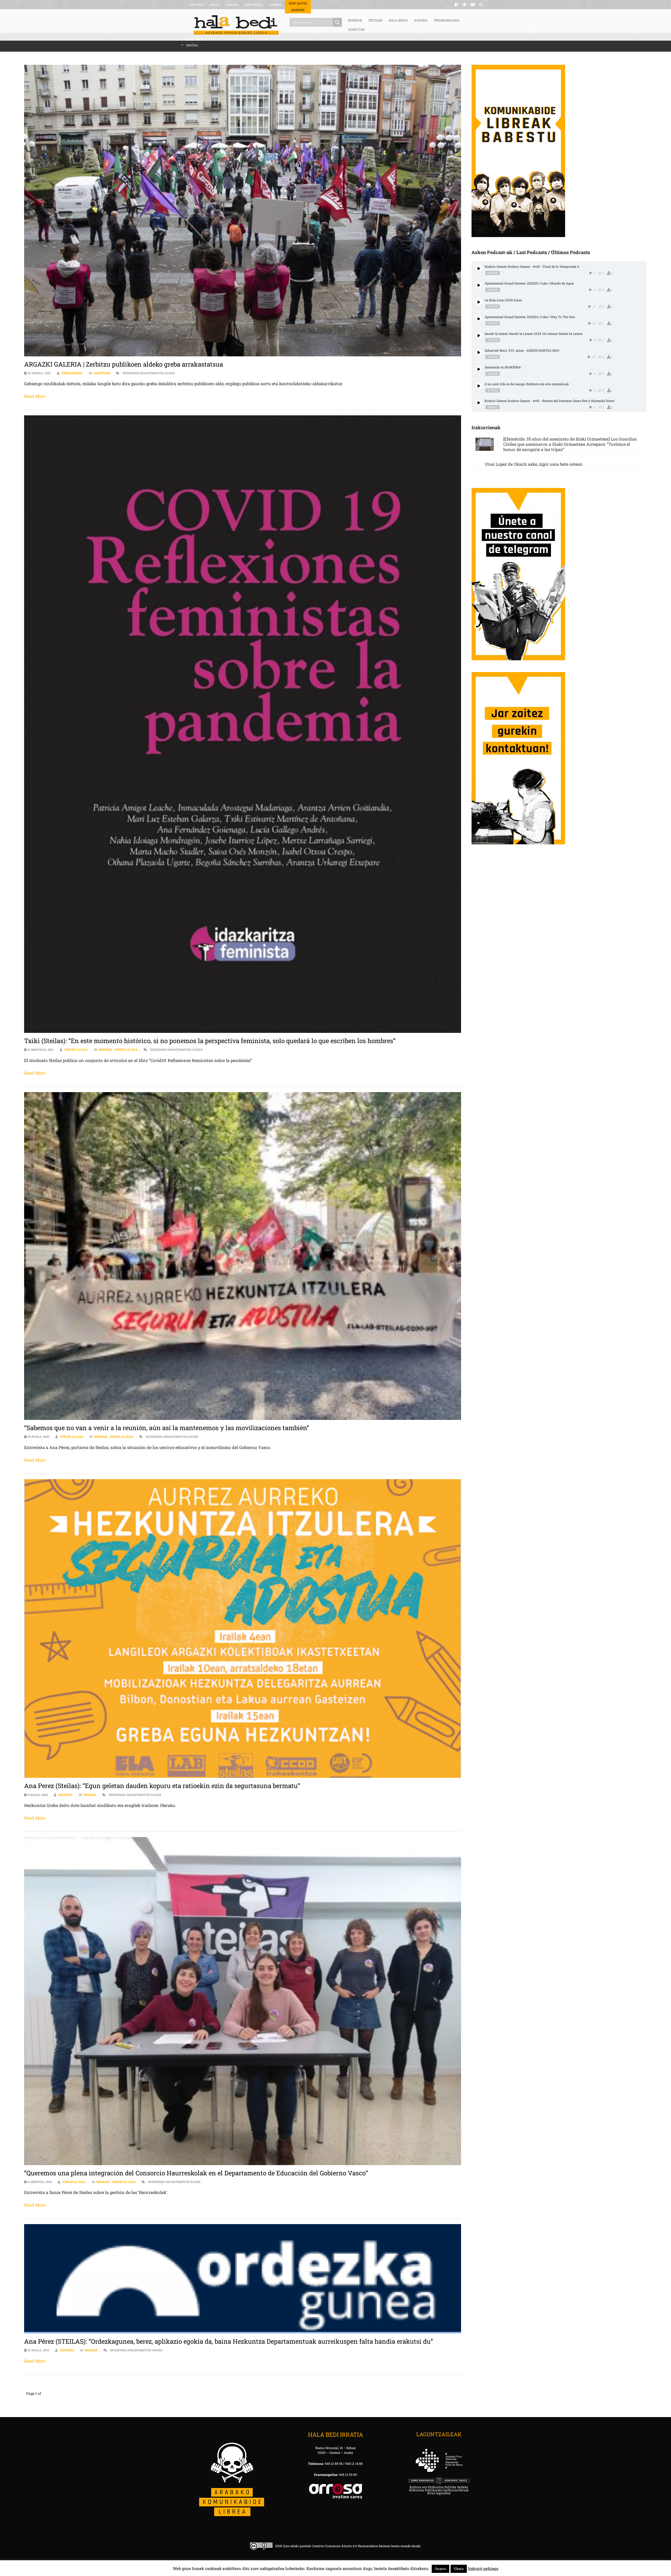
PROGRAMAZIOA (447, 20)
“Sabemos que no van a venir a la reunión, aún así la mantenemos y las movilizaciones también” (167, 1428)
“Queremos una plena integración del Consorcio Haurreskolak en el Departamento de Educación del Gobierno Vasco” (196, 2173)
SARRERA (275, 5)
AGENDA (421, 20)
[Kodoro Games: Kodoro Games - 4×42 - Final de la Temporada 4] (479, 268)
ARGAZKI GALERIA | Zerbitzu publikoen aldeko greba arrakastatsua (124, 364)
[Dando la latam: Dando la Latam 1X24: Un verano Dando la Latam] (479, 336)
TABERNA (232, 5)
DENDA (214, 5)
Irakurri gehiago (483, 2568)
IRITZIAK (375, 20)
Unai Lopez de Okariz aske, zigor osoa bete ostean (534, 464)
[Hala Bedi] (236, 25)
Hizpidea (66, 1795)
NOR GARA (196, 5)
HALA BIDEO (398, 20)
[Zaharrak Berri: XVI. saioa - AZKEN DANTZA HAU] (479, 352)
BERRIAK (355, 20)
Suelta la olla (76, 1050)
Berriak (105, 1050)
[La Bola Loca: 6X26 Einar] (479, 302)
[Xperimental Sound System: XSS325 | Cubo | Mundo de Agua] (479, 285)
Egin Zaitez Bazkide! (298, 7)
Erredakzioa (72, 373)
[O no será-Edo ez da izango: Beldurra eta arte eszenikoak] (479, 386)
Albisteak (102, 373)
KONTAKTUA (254, 5)
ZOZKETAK (356, 29)
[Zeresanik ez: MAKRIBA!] (479, 369)
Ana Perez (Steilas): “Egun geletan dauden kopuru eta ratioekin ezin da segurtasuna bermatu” (162, 1786)
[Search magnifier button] (337, 22)
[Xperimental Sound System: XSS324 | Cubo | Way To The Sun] (479, 319)
